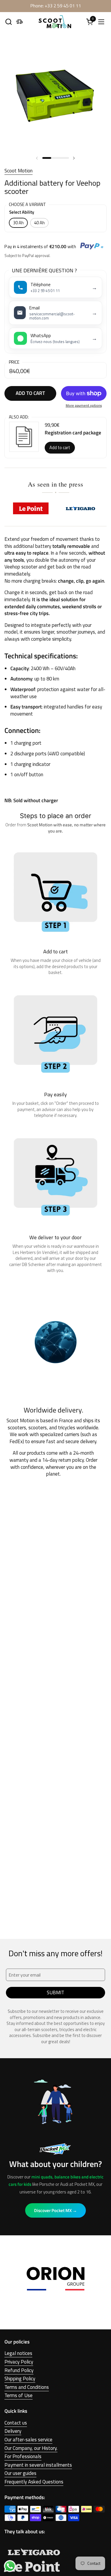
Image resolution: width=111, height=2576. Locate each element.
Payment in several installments (38, 2465)
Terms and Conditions (27, 2387)
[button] (8, 22)
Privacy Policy (19, 2362)
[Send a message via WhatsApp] (10, 2566)
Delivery (13, 2431)
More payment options (84, 406)
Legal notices (18, 2353)
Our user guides (20, 2473)
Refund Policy (19, 2370)
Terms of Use (18, 2395)
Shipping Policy (20, 2379)
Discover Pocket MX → (55, 2210)
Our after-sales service (28, 2440)
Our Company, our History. (31, 2448)
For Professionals (23, 2456)
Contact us (16, 2423)
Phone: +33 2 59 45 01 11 (56, 6)
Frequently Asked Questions (34, 2482)
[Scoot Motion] (55, 22)
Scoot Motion (18, 171)
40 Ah (39, 223)
